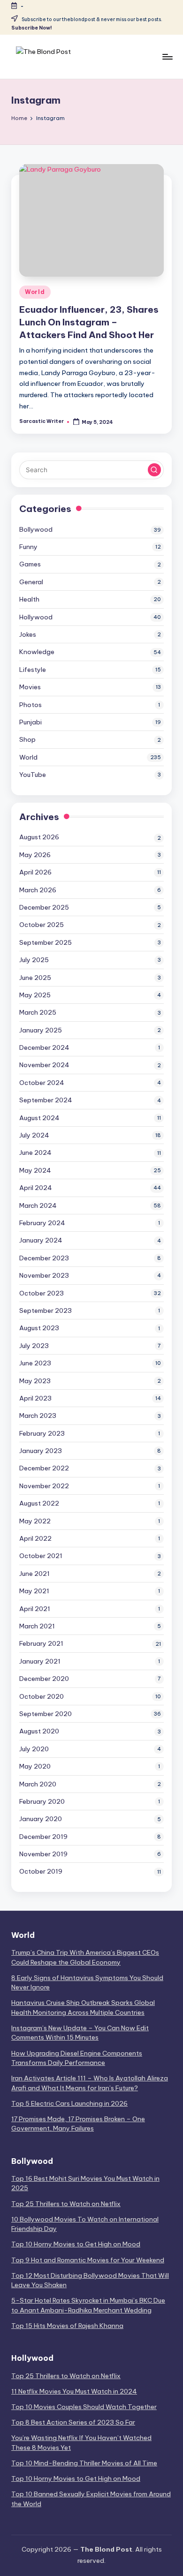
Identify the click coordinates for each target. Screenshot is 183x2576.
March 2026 (38, 890)
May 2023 (35, 1381)
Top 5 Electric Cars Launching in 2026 (69, 2103)
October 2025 (42, 925)
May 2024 (35, 1170)
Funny (28, 547)
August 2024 (39, 1118)
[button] (154, 470)
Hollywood (36, 617)
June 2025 (35, 978)
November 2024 (44, 1065)
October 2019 (41, 1871)
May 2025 (35, 995)
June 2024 (35, 1152)
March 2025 (38, 1012)
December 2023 (44, 1258)
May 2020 (35, 1766)
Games (30, 564)
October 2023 (42, 1293)
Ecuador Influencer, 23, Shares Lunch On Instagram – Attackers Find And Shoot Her (89, 322)
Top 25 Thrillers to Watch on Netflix (66, 2204)
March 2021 (37, 1626)
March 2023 (38, 1416)
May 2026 (35, 855)
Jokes (28, 634)
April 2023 (35, 1398)
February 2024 (42, 1223)
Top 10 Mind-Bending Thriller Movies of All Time (84, 2463)
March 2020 (38, 1784)
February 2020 (42, 1801)
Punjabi (30, 722)
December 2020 (44, 1679)
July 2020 (34, 1749)
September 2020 (46, 1714)
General (31, 582)
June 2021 (34, 1574)
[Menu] (167, 56)
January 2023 (41, 1451)
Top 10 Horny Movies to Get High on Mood (76, 2244)
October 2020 (42, 1696)
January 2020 (41, 1819)
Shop (27, 739)
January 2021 (40, 1661)
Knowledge (37, 652)
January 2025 (41, 1030)
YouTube (33, 775)
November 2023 (44, 1275)
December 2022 (44, 1468)
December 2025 (44, 907)
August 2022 (39, 1503)
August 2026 (39, 837)
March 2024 (38, 1205)
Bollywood (36, 529)
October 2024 (42, 1083)
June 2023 (35, 1363)
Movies (30, 687)
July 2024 (34, 1135)
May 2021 (34, 1591)
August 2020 (39, 1731)
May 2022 (35, 1521)
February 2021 (41, 1643)
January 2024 (41, 1240)
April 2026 (35, 872)
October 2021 (41, 1556)
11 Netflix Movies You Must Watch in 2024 (74, 2391)
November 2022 (44, 1486)
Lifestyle (33, 670)
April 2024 (36, 1188)
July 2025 (34, 960)
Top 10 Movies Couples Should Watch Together (84, 2407)
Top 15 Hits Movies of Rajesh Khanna (67, 2326)
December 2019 (43, 1837)
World (35, 292)
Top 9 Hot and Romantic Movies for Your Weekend (88, 2260)
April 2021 (35, 1609)
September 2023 (46, 1311)
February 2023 (42, 1433)
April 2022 (35, 1538)
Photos (30, 705)
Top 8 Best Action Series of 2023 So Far (73, 2422)
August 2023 (39, 1328)
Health (29, 599)
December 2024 (44, 1047)
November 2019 (43, 1854)
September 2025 (46, 942)
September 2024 (46, 1100)
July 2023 (34, 1346)
